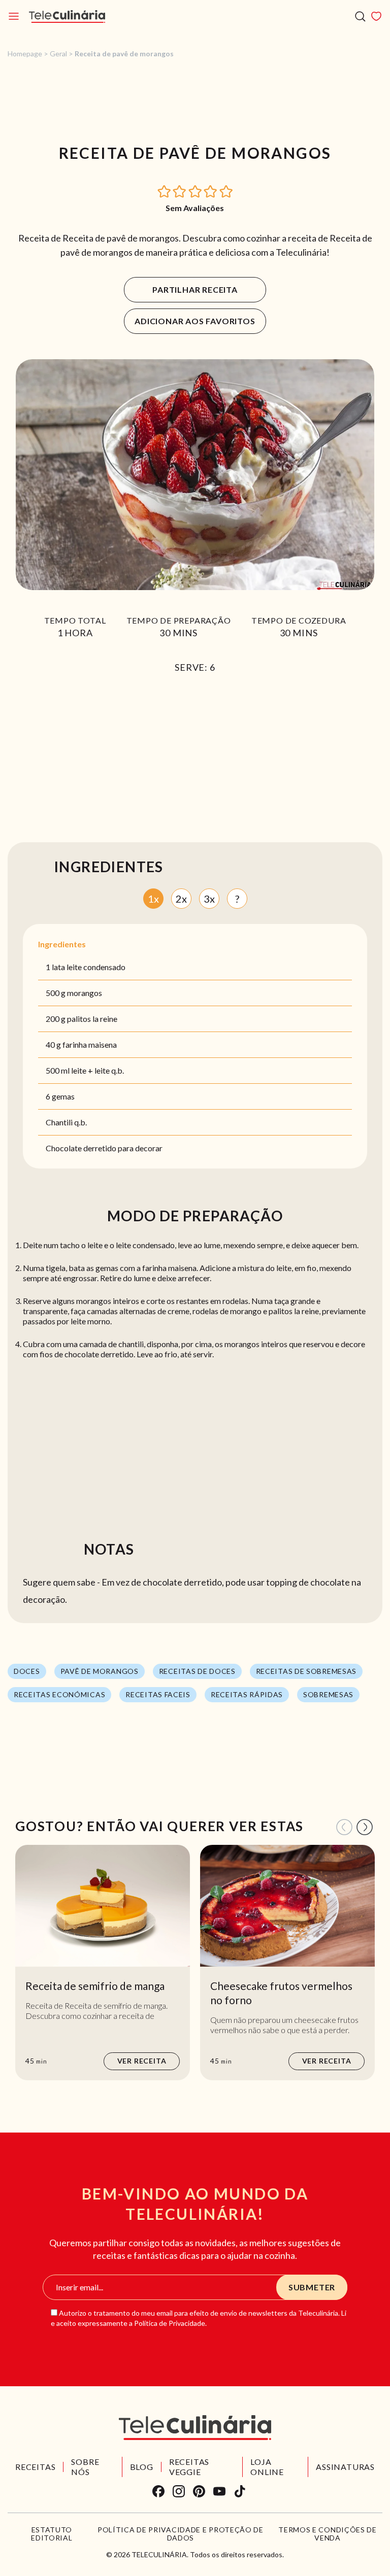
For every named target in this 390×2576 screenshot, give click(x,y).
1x (153, 899)
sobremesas (328, 1694)
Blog (142, 2467)
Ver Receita (142, 2061)
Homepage (25, 54)
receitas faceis (158, 1694)
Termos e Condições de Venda (328, 2534)
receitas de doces (197, 1671)
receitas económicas (59, 1694)
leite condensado (96, 967)
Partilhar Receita (195, 289)
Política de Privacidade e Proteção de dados (181, 2534)
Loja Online (267, 2467)
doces (27, 1671)
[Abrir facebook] (158, 2491)
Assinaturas (345, 2467)
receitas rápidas (247, 1694)
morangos (85, 993)
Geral (58, 54)
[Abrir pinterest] (199, 2491)
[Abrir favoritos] (376, 16)
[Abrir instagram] (179, 2491)
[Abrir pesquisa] (360, 16)
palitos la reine (92, 1019)
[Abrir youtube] (219, 2491)
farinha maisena (90, 1044)
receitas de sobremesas (306, 1671)
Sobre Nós (85, 2467)
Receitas (35, 2467)
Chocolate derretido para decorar (104, 1148)
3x (209, 899)
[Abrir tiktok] (240, 2491)
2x (181, 899)
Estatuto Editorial (52, 2534)
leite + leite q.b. (97, 1070)
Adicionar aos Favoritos (195, 321)
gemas (63, 1096)
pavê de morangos (100, 1671)
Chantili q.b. (66, 1122)
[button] (165, 191)
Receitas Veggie (189, 2467)
